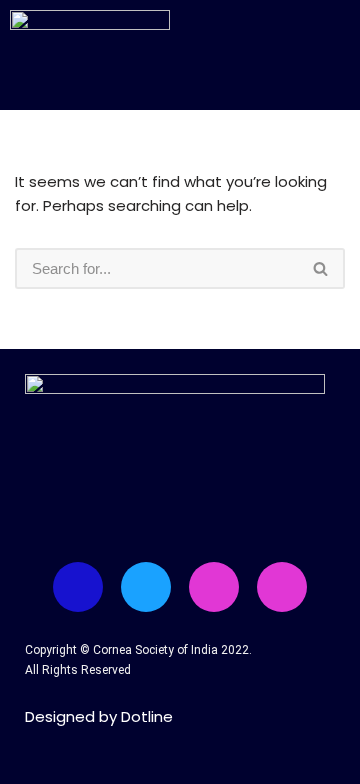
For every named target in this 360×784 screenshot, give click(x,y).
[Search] (321, 268)
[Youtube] (214, 587)
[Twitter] (146, 587)
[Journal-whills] (282, 587)
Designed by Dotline (99, 716)
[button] (292, 47)
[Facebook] (78, 587)
